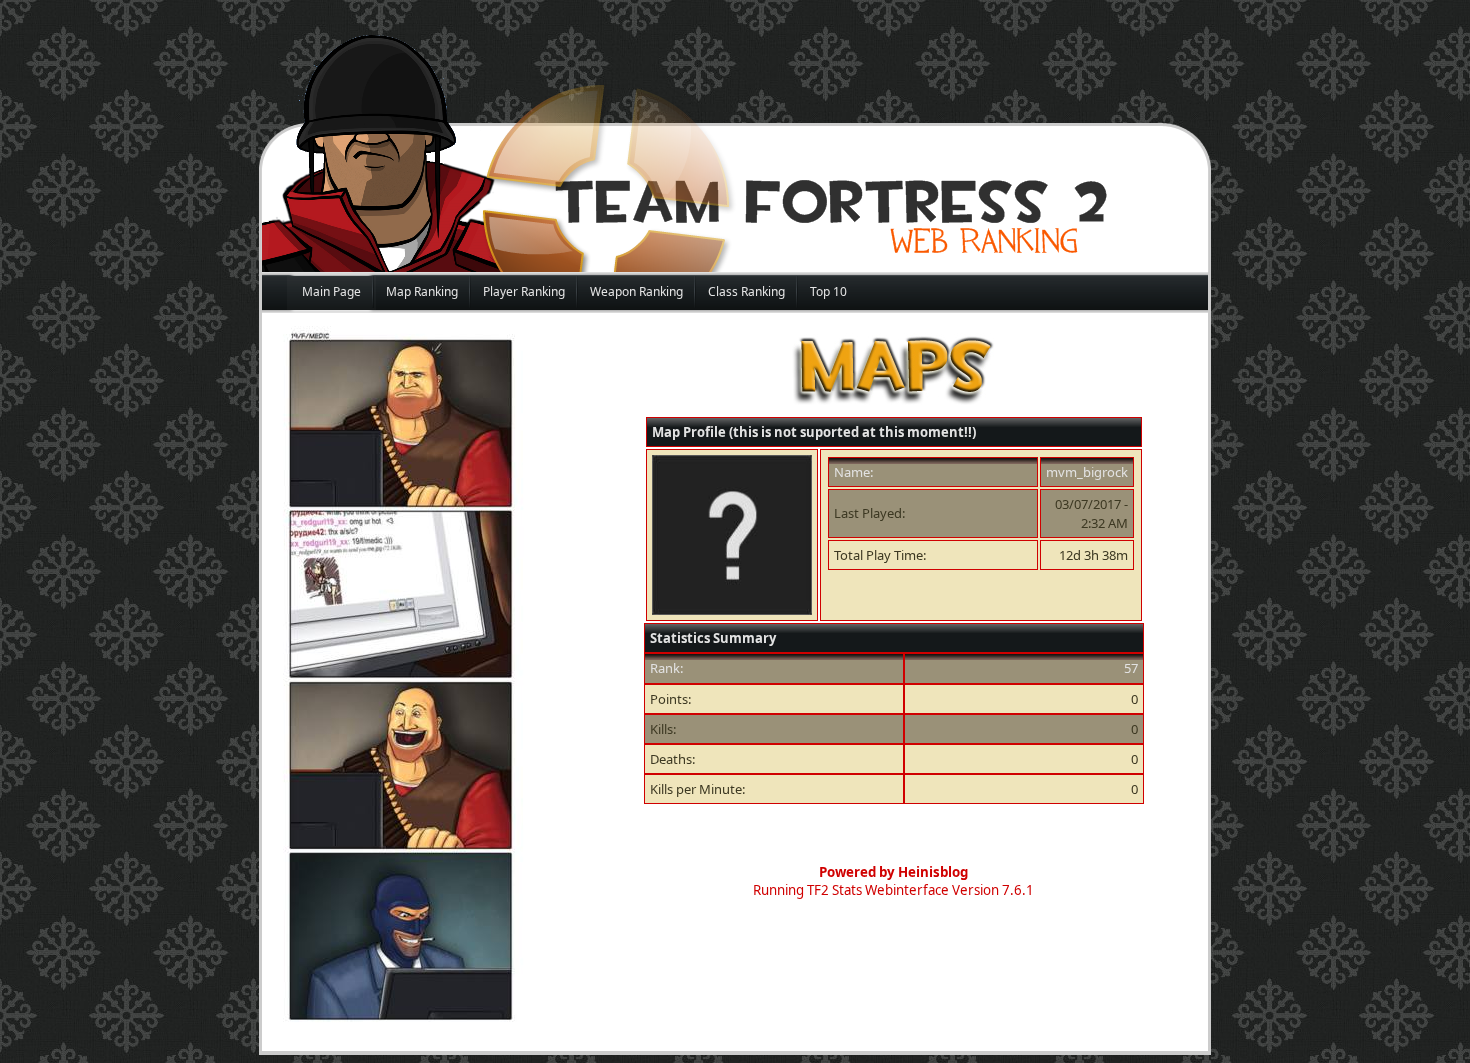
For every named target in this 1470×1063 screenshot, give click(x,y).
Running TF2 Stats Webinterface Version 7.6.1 (893, 890)
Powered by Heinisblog (893, 872)
